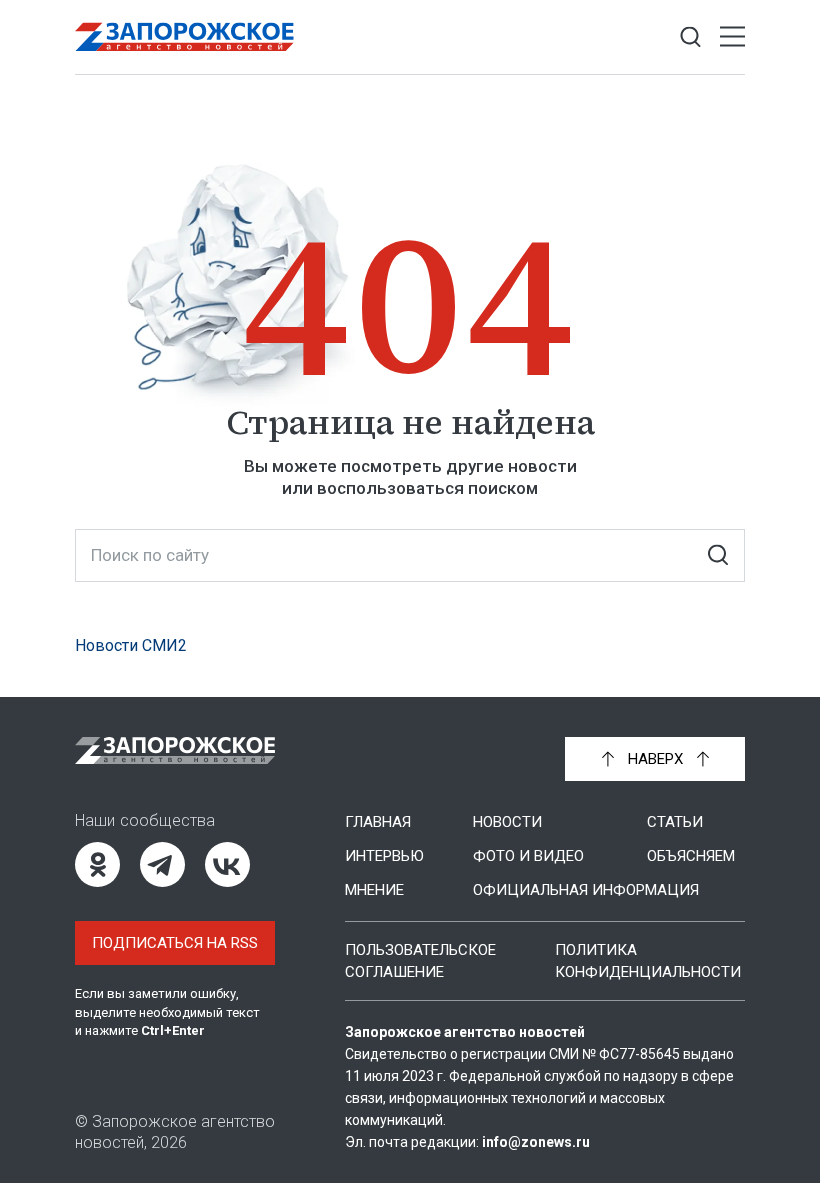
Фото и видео (528, 856)
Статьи (675, 822)
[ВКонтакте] (227, 864)
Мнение (374, 890)
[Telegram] (162, 864)
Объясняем (691, 856)
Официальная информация (586, 890)
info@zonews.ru (536, 1142)
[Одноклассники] (97, 864)
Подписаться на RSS (175, 943)
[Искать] (717, 555)
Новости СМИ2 (131, 645)
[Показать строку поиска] (690, 37)
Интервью (384, 856)
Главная (378, 822)
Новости (507, 822)
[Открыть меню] (732, 37)
